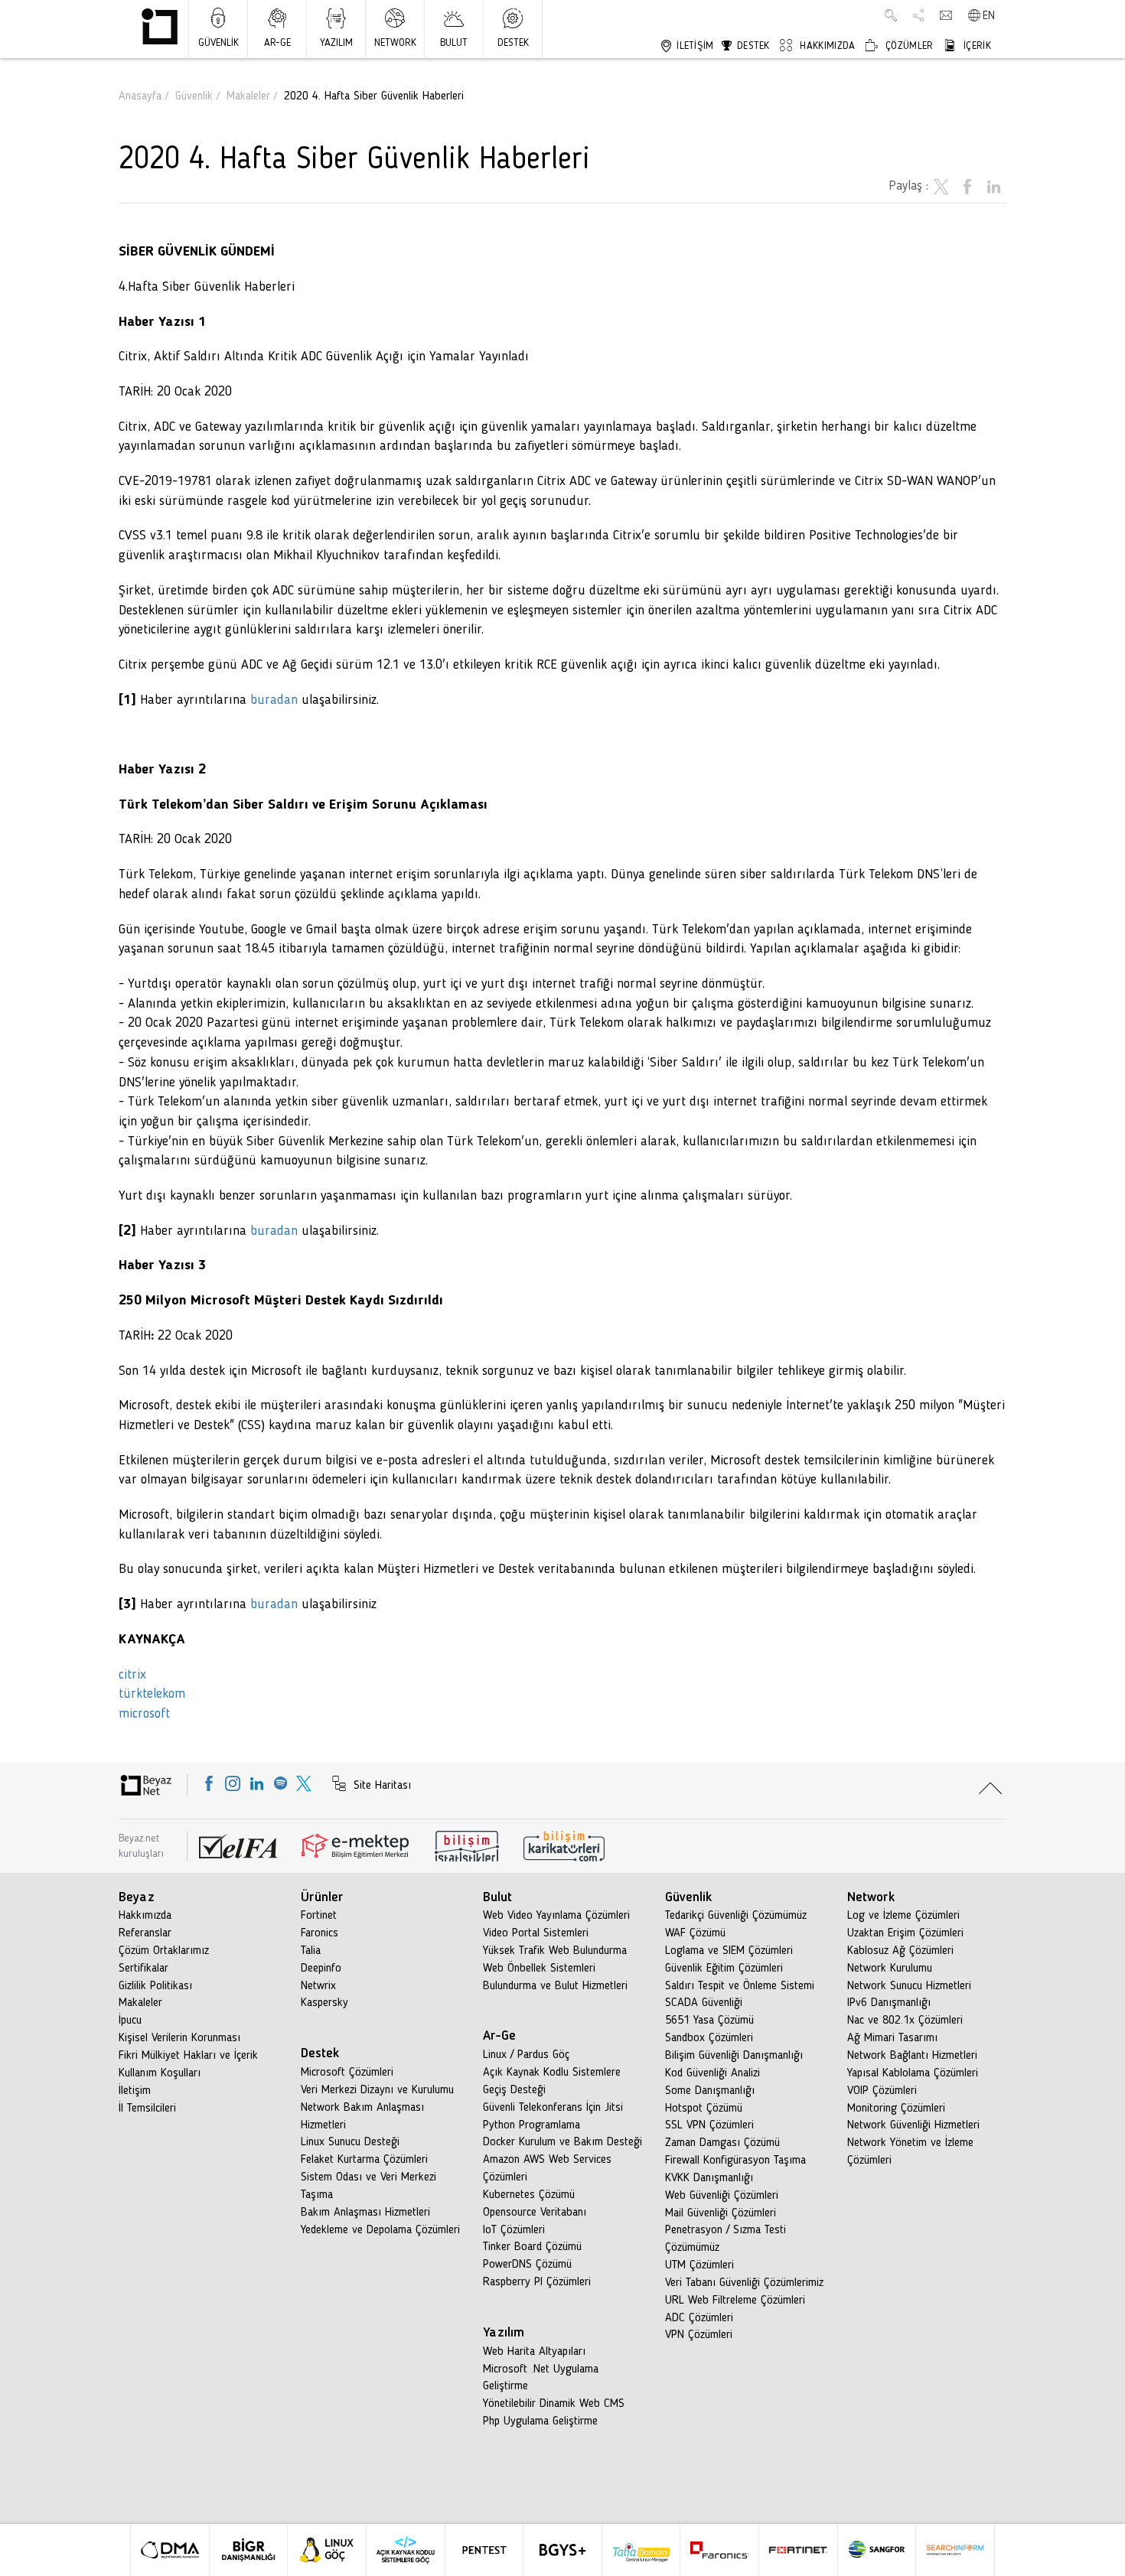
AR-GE (277, 43)
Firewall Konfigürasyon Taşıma (735, 2161)
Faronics (320, 1933)
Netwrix (318, 1986)
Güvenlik (194, 96)
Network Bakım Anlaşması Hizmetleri (362, 2117)
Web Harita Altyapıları (534, 2352)
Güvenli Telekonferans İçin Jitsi (553, 2108)
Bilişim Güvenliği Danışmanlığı (734, 2056)
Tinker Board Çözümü (532, 2247)
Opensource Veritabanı (535, 2213)
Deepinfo (321, 1969)
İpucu (130, 2021)
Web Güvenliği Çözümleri (722, 2196)
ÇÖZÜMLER (908, 46)
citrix (132, 1675)
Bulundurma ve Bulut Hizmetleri (555, 1986)
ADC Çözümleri (699, 2318)
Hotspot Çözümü (704, 2109)
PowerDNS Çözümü (527, 2265)
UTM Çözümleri (699, 2265)
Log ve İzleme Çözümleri (903, 1916)
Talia (311, 1951)
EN (989, 16)
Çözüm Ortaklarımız (164, 1951)
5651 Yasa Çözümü (709, 2021)
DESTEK (513, 43)
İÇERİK (976, 46)
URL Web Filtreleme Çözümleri (735, 2301)
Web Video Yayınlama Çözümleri (556, 1916)
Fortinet (319, 1916)
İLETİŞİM (694, 46)
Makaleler (248, 96)
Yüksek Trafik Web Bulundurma (555, 1951)
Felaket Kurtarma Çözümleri (364, 2160)
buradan (272, 700)
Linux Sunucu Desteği (350, 2142)
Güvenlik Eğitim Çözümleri (724, 1969)
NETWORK (395, 43)
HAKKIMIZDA (826, 46)
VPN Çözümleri (699, 2335)
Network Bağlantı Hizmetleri (912, 2056)
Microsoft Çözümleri (347, 2073)
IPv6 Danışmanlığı (889, 2003)
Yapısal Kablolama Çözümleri (913, 2073)
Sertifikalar (143, 1969)
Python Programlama (532, 2125)
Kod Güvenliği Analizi (712, 2073)
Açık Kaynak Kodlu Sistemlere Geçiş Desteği (552, 2081)
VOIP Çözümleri (882, 2091)
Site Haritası (380, 1786)
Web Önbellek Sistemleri (539, 1969)
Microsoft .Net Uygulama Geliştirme (541, 2378)
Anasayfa (140, 96)
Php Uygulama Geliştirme (540, 2421)
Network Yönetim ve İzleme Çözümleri (910, 2152)
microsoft (144, 1714)
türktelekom (152, 1694)
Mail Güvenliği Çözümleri (721, 2213)
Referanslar (145, 1933)
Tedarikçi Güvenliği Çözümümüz (736, 1916)
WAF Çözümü (695, 1933)
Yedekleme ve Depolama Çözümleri (380, 2230)
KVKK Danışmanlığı (709, 2178)
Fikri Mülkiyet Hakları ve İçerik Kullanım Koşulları (188, 2065)
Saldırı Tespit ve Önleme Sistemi (740, 1986)
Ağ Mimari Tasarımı (892, 2038)
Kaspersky (324, 2003)
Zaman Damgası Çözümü (722, 2143)
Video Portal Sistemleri (536, 1933)
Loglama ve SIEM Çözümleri (729, 1951)
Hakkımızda (145, 1916)
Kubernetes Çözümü (529, 2195)
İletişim (135, 2091)
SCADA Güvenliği (704, 2003)
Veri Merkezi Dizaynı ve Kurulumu (377, 2090)
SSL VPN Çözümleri (709, 2125)
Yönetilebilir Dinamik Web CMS (554, 2404)
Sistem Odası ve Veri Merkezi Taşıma (368, 2186)
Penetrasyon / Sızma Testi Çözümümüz (726, 2239)
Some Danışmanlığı (710, 2091)
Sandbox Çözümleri (709, 2038)
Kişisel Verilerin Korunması (179, 2038)
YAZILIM (336, 43)
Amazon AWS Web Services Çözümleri (547, 2169)
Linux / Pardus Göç (526, 2055)
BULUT (454, 43)
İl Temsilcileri (147, 2109)
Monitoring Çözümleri (896, 2109)
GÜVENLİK (218, 43)
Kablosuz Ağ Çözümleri (900, 1951)
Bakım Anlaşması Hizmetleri (365, 2213)
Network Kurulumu (890, 1969)
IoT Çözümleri (514, 2230)
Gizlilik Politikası (155, 1986)
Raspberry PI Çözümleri (537, 2282)
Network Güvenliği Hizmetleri (913, 2125)
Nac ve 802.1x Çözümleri (905, 2021)
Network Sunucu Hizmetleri (909, 1986)
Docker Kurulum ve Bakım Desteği (562, 2142)
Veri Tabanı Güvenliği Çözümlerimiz (744, 2283)
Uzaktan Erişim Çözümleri (905, 1933)
